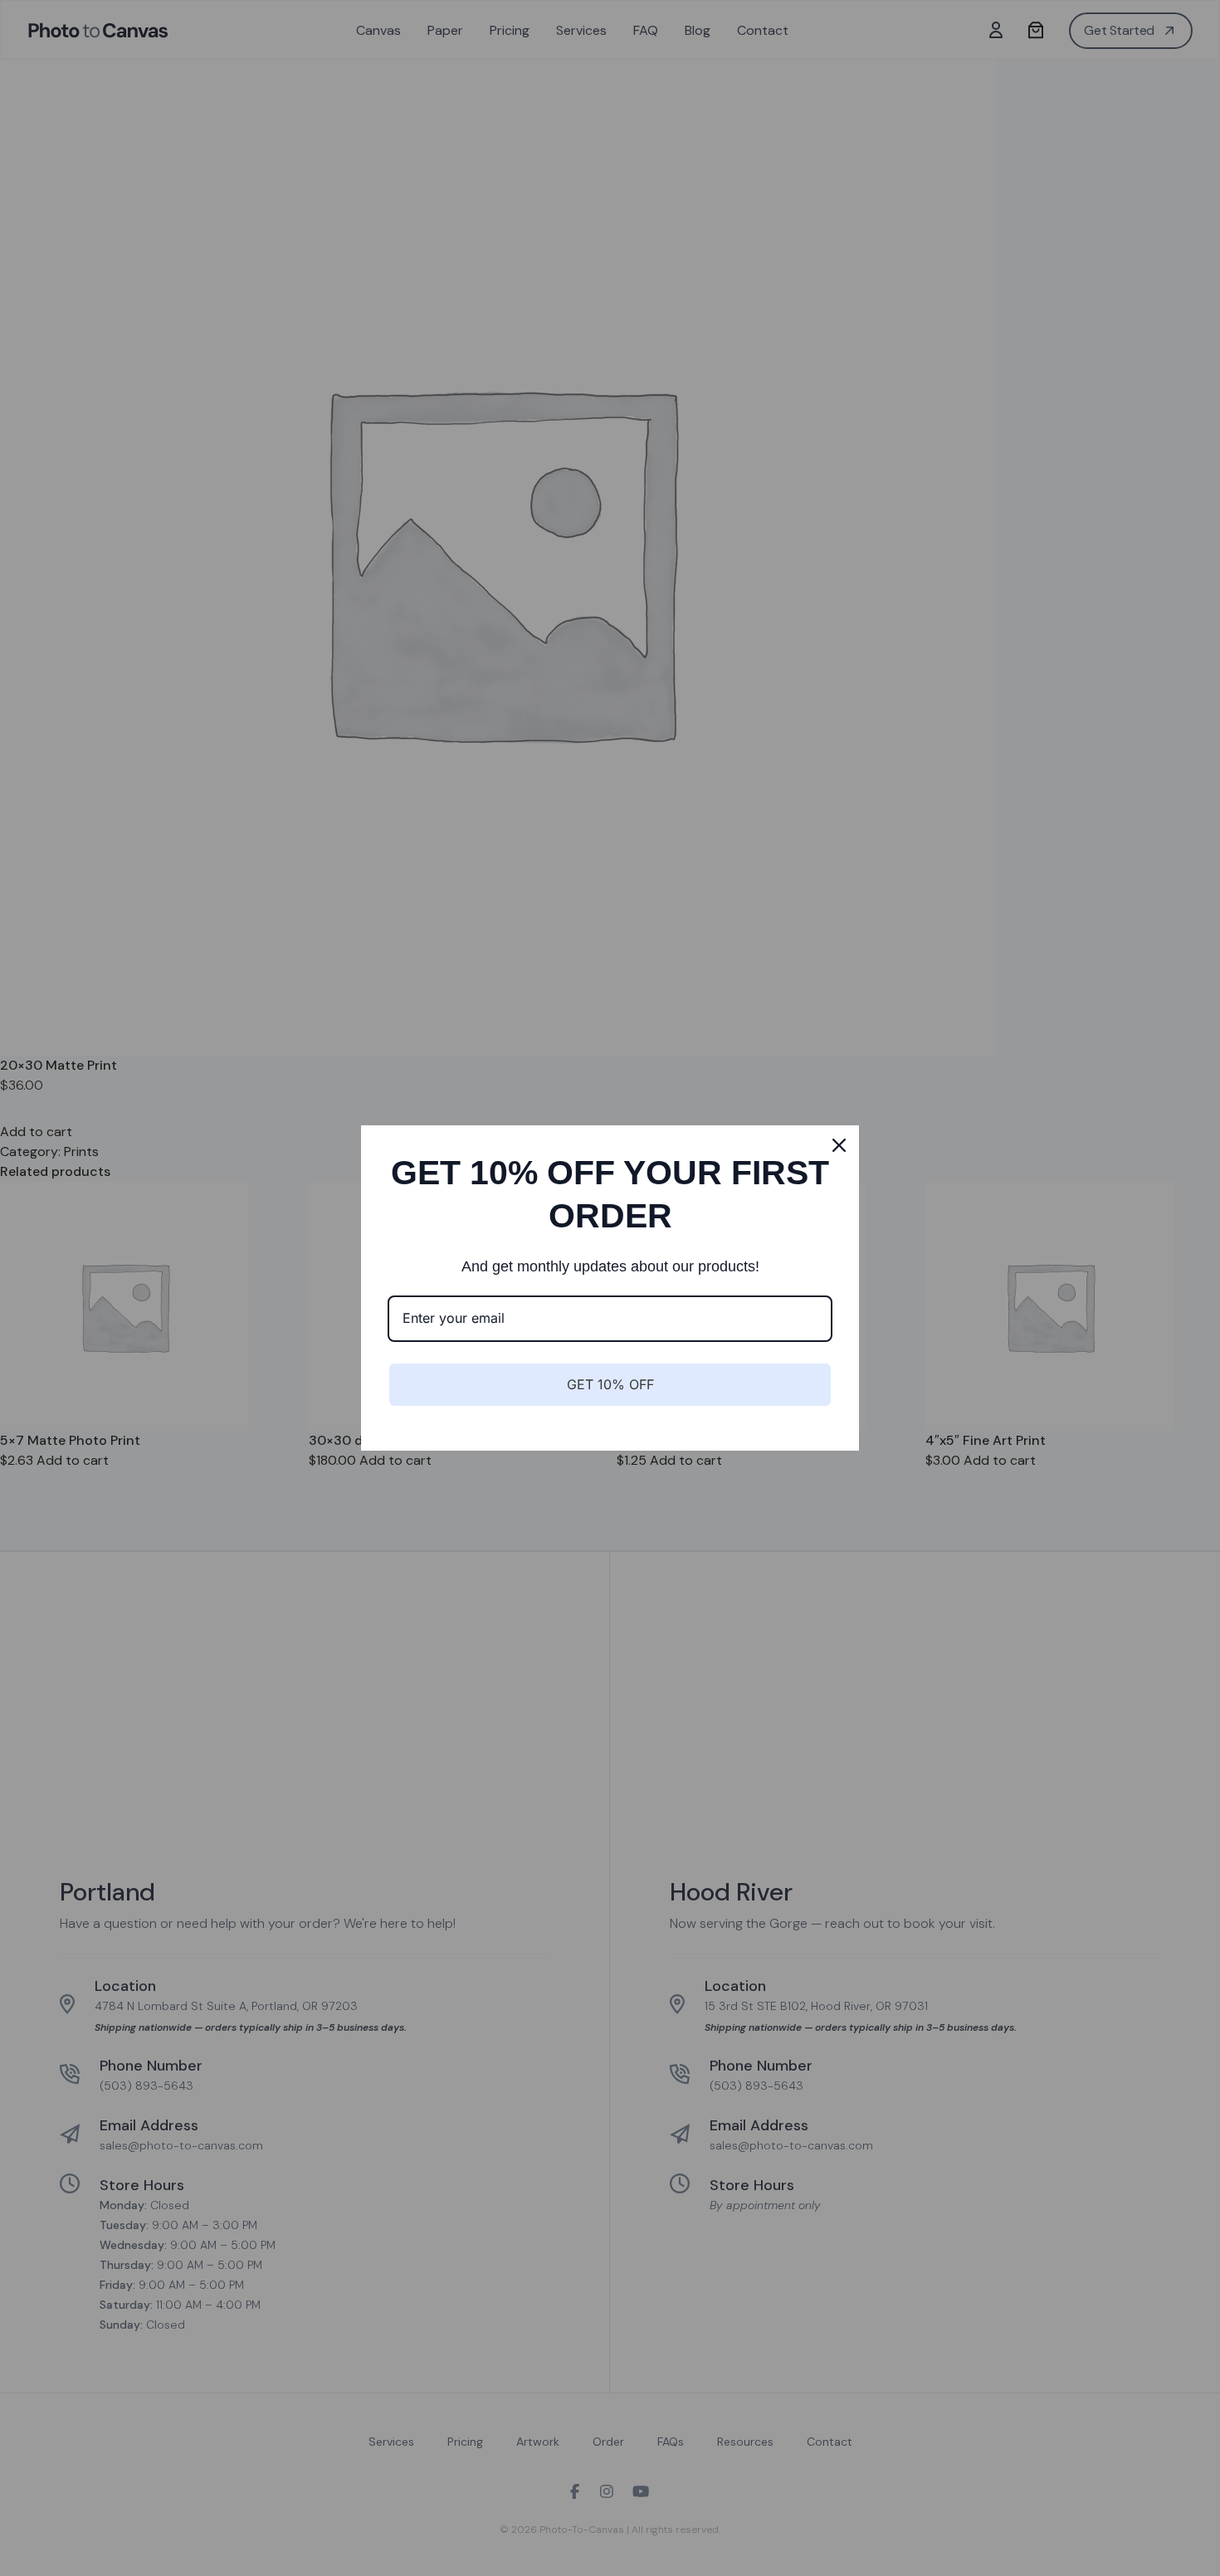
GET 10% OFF (610, 1384)
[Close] (839, 1145)
